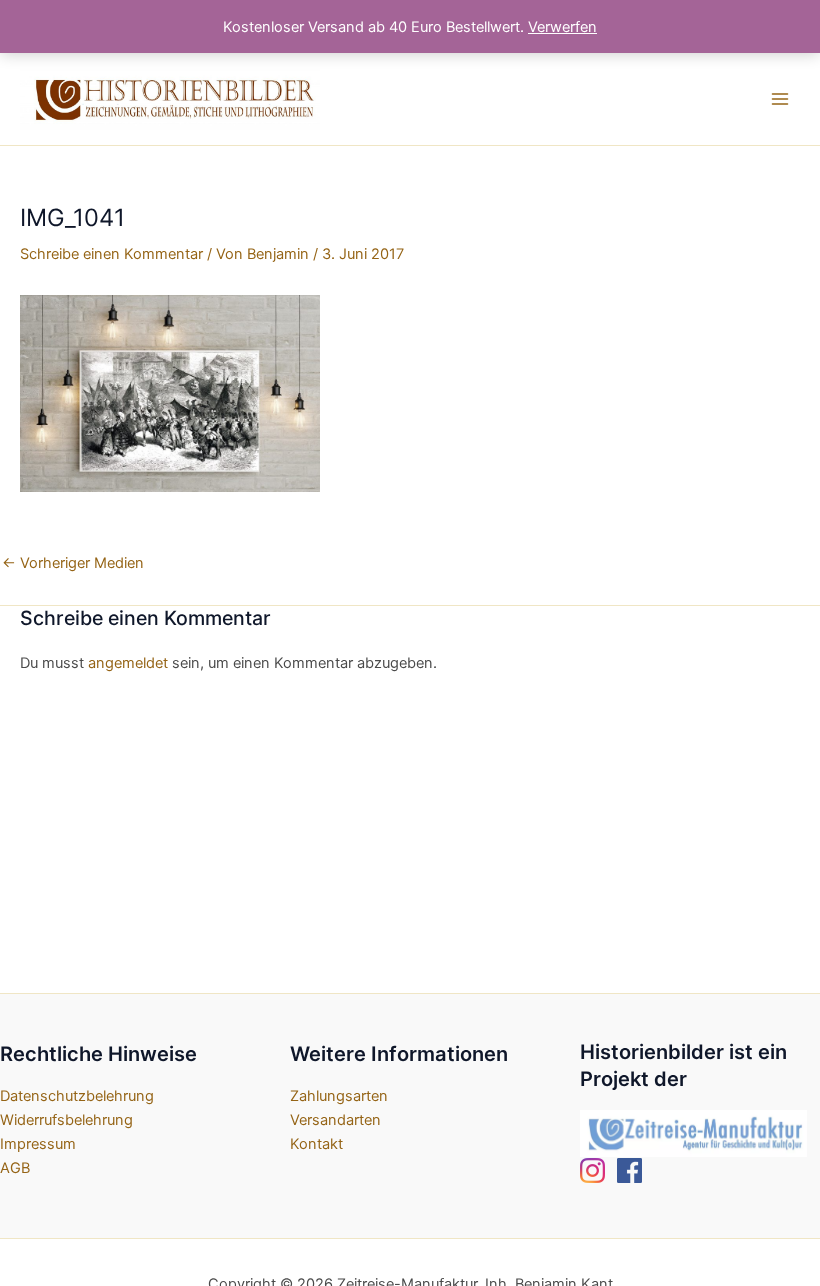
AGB (15, 1168)
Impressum (38, 1144)
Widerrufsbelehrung (66, 1120)
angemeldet (128, 663)
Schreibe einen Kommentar (111, 254)
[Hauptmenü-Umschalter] (780, 99)
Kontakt (316, 1144)
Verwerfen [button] (562, 27)
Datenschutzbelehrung (77, 1096)
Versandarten (335, 1120)
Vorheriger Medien (73, 563)
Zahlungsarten (339, 1096)
